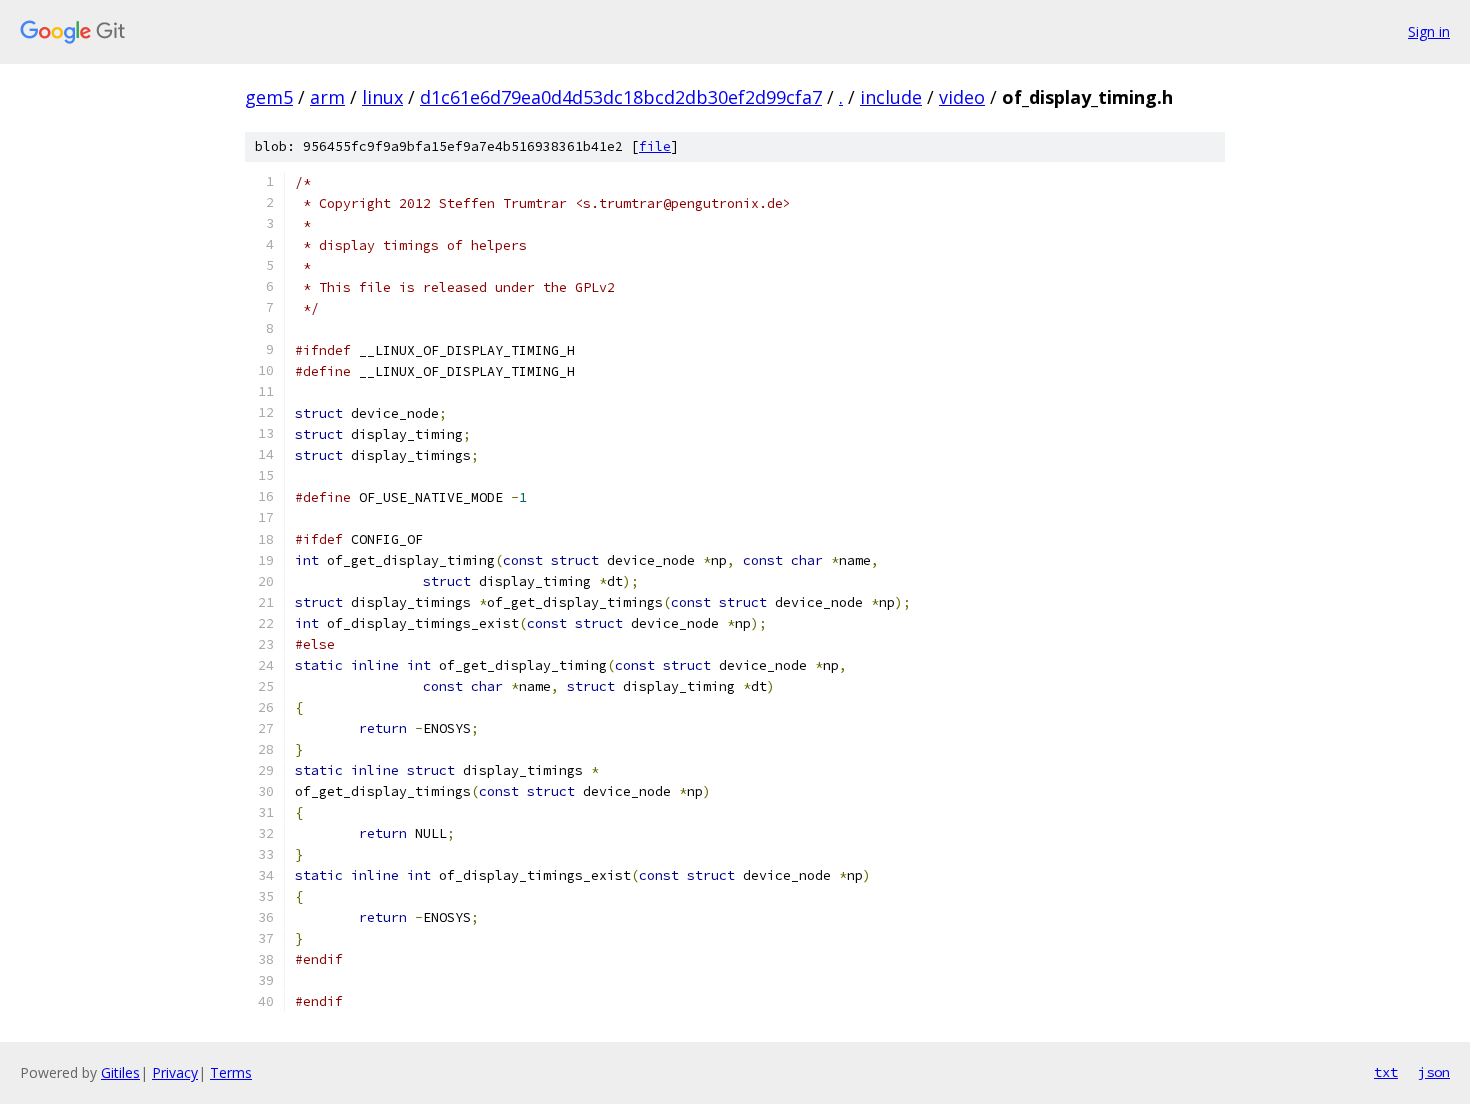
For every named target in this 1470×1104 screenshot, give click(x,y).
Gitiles (120, 1072)
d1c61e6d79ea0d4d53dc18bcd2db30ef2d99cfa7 (621, 97)
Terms (231, 1072)
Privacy (175, 1072)
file (655, 146)
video (962, 97)
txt (1386, 1072)
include (891, 97)
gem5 (269, 97)
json (1434, 1072)
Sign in (1429, 31)
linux (382, 97)
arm (327, 97)
